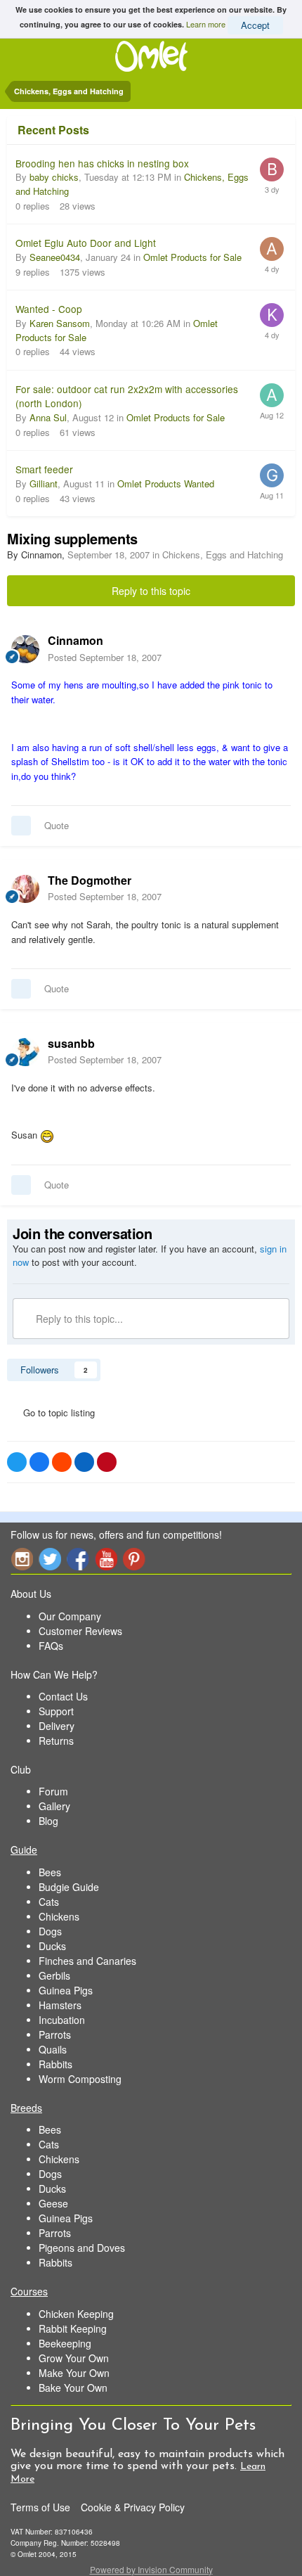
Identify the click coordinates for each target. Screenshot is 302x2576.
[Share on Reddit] (62, 1462)
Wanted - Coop (49, 309)
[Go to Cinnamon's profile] (25, 649)
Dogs (50, 1931)
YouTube (106, 1559)
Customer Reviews (80, 1631)
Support (56, 1711)
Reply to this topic (151, 591)
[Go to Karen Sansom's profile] (272, 315)
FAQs (51, 1646)
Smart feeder (44, 469)
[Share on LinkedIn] (84, 1462)
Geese (53, 2203)
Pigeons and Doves (82, 2248)
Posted (105, 657)
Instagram (22, 1559)
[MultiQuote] (21, 826)
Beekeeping (65, 2343)
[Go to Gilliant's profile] (272, 475)
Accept (255, 25)
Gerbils (54, 1975)
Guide (24, 1850)
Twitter (50, 1559)
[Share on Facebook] (39, 1462)
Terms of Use (40, 2507)
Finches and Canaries (87, 1961)
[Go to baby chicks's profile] (272, 169)
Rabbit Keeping (73, 2328)
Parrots (55, 2034)
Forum (53, 1791)
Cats (49, 1902)
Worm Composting (80, 2079)
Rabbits (55, 2064)
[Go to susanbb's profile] (25, 1052)
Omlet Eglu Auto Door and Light (86, 243)
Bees (50, 1872)
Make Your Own (74, 2373)
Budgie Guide (69, 1887)
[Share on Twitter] (17, 1462)
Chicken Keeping (76, 2314)
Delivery (57, 1726)
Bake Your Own (73, 2388)
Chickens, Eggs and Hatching (223, 555)
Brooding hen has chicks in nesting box (102, 163)
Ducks (52, 1946)
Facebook (78, 1559)
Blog (48, 1821)
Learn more (206, 23)
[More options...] (277, 648)
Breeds (26, 2108)
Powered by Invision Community (151, 2569)
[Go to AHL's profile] (272, 249)
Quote (57, 825)
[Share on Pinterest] (107, 1462)
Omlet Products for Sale (192, 257)
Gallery (54, 1806)
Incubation (62, 2020)
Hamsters (60, 2005)
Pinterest (134, 1559)
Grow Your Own (74, 2358)
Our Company (70, 1616)
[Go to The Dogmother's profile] (25, 889)
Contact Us (63, 1696)
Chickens (59, 1916)
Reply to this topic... (78, 1319)
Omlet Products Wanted (166, 483)
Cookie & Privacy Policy (133, 2507)
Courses (29, 2291)
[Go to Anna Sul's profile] (272, 395)
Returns (56, 1741)
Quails (53, 2049)
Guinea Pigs (66, 1990)
